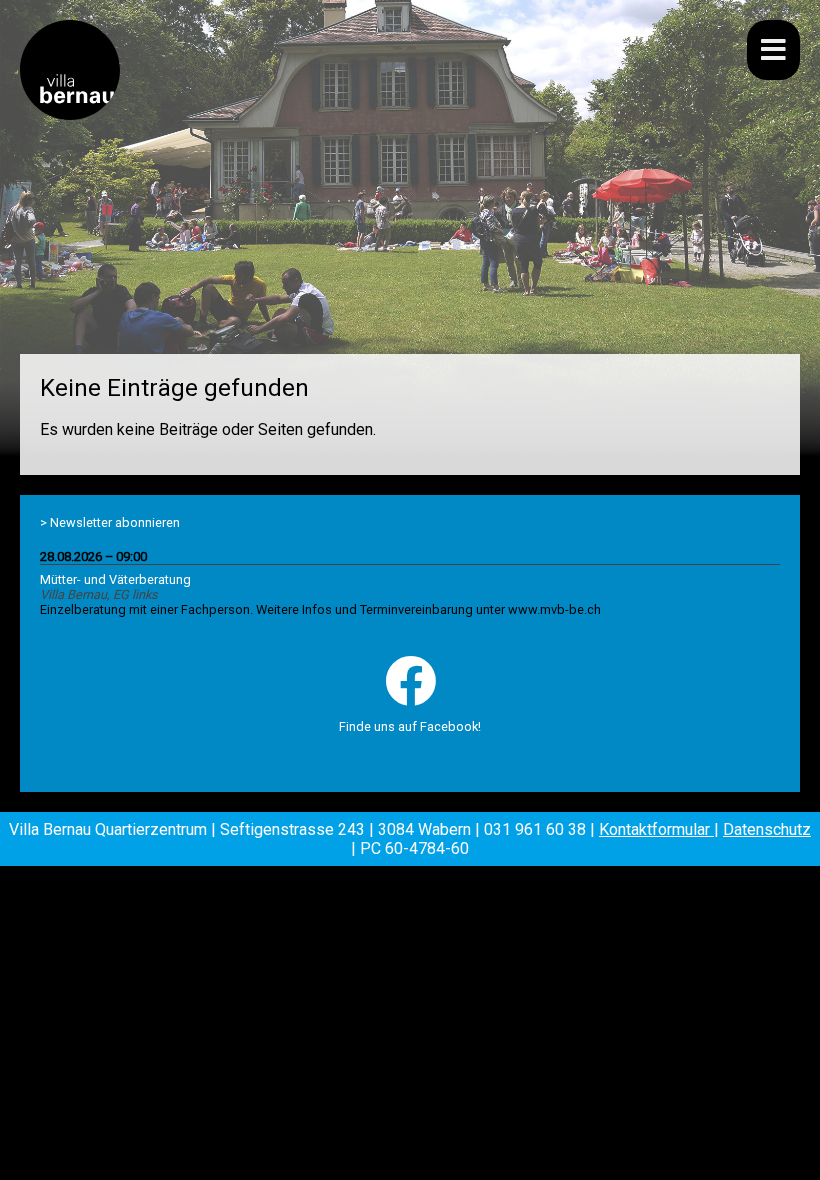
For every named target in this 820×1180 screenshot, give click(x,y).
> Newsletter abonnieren (110, 522)
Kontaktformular (656, 829)
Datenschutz (767, 829)
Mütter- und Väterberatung (115, 579)
